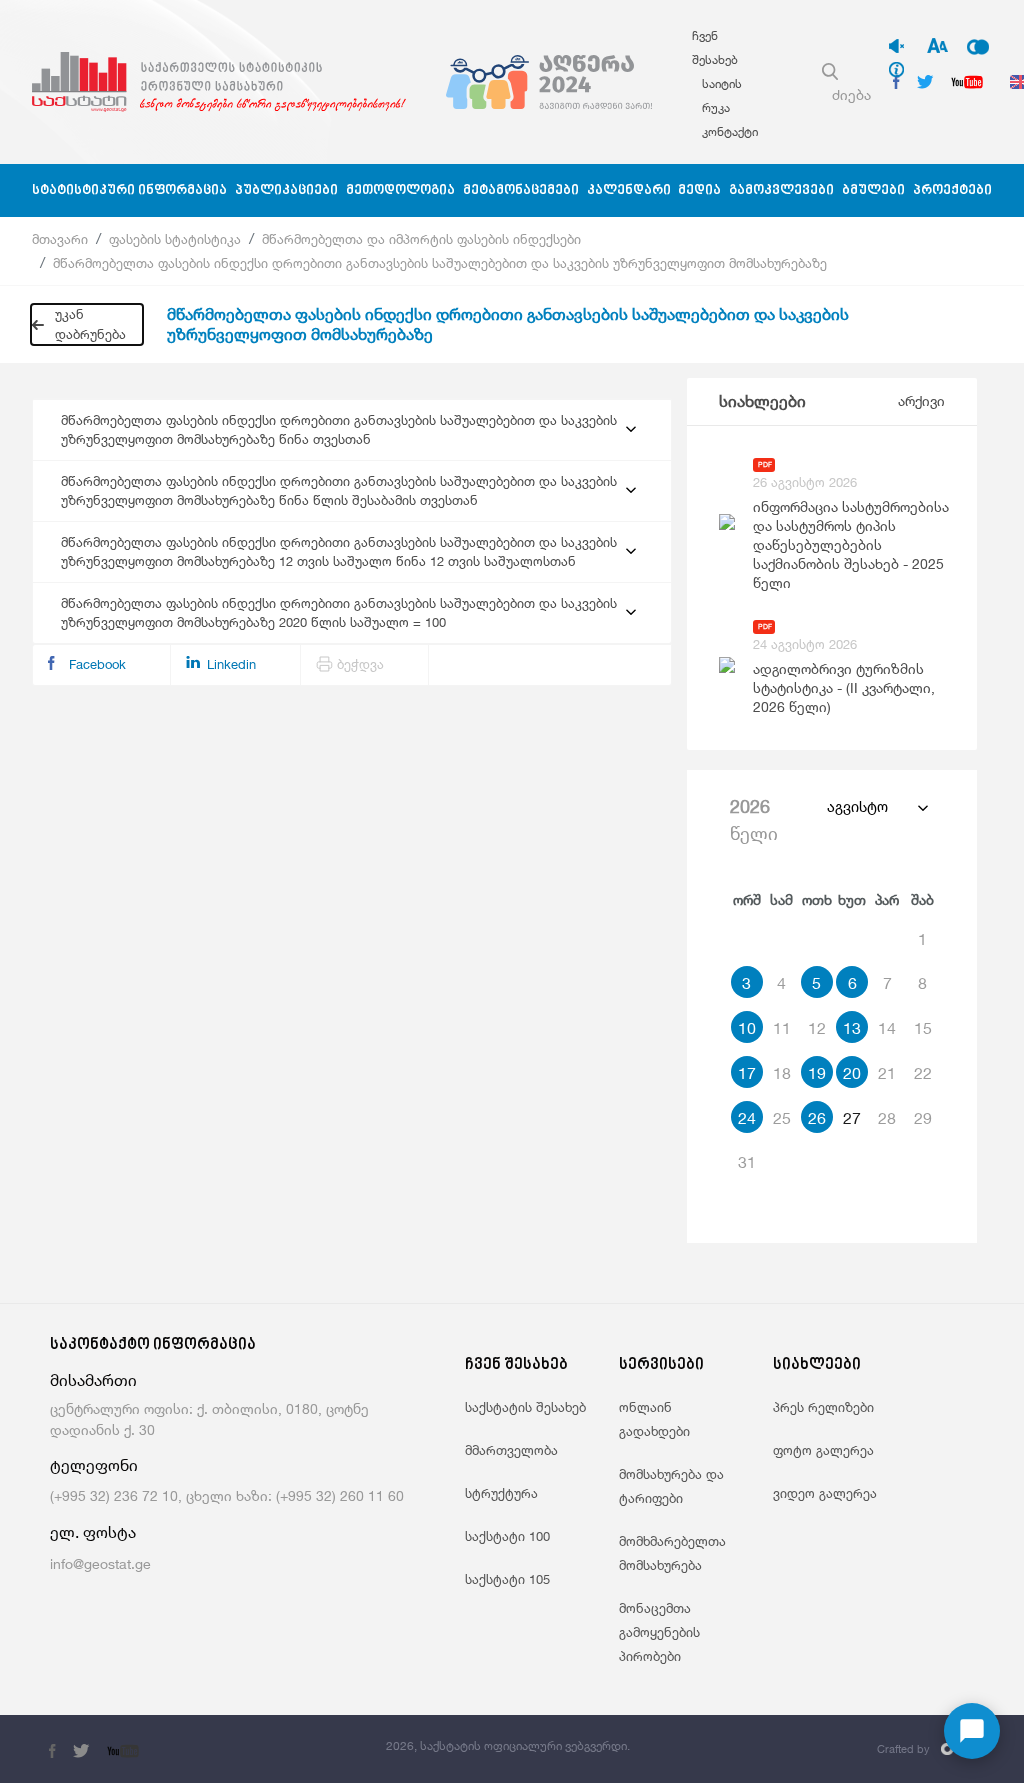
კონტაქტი (730, 131)
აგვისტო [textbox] (857, 806)
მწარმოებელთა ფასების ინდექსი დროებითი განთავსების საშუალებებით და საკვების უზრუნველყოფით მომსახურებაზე (440, 263)
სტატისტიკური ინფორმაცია (129, 190)
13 (852, 1028)
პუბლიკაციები (286, 190)
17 (747, 1073)
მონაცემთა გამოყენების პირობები (659, 1632)
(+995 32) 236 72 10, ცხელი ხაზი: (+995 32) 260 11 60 (227, 1495)
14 (887, 1028)
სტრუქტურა (501, 1493)
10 (747, 1028)
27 (852, 1118)
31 (747, 1162)
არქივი (921, 400)
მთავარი (60, 239)
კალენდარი (629, 190)
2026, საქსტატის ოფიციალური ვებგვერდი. (508, 1745)
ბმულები (873, 190)
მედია (699, 190)
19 (817, 1073)
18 (782, 1073)
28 (887, 1118)
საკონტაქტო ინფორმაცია (153, 1345)
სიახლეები (762, 401)
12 (817, 1028)
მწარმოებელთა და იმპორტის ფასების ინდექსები (421, 239)
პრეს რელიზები (823, 1407)
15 (923, 1028)
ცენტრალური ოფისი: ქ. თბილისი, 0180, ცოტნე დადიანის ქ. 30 (209, 1419)
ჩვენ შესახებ (516, 1365)
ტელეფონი (94, 1465)
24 (747, 1118)
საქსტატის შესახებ (525, 1407)
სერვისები (661, 1365)
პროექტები (952, 190)
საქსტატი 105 (507, 1579)
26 (817, 1118)
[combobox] (876, 807)
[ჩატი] (972, 1731)
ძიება (851, 94)
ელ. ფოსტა (93, 1532)
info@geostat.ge (100, 1563)
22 (923, 1073)
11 (782, 1028)
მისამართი (93, 1380)
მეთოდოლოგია (400, 190)
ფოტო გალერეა (823, 1450)
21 (887, 1073)
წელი (754, 819)
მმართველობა (511, 1450)
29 (923, 1118)
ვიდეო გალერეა (825, 1493)
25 (782, 1118)
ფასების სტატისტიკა (175, 239)
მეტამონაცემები (521, 190)
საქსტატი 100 (507, 1536)
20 (852, 1073)
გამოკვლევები (781, 190)
